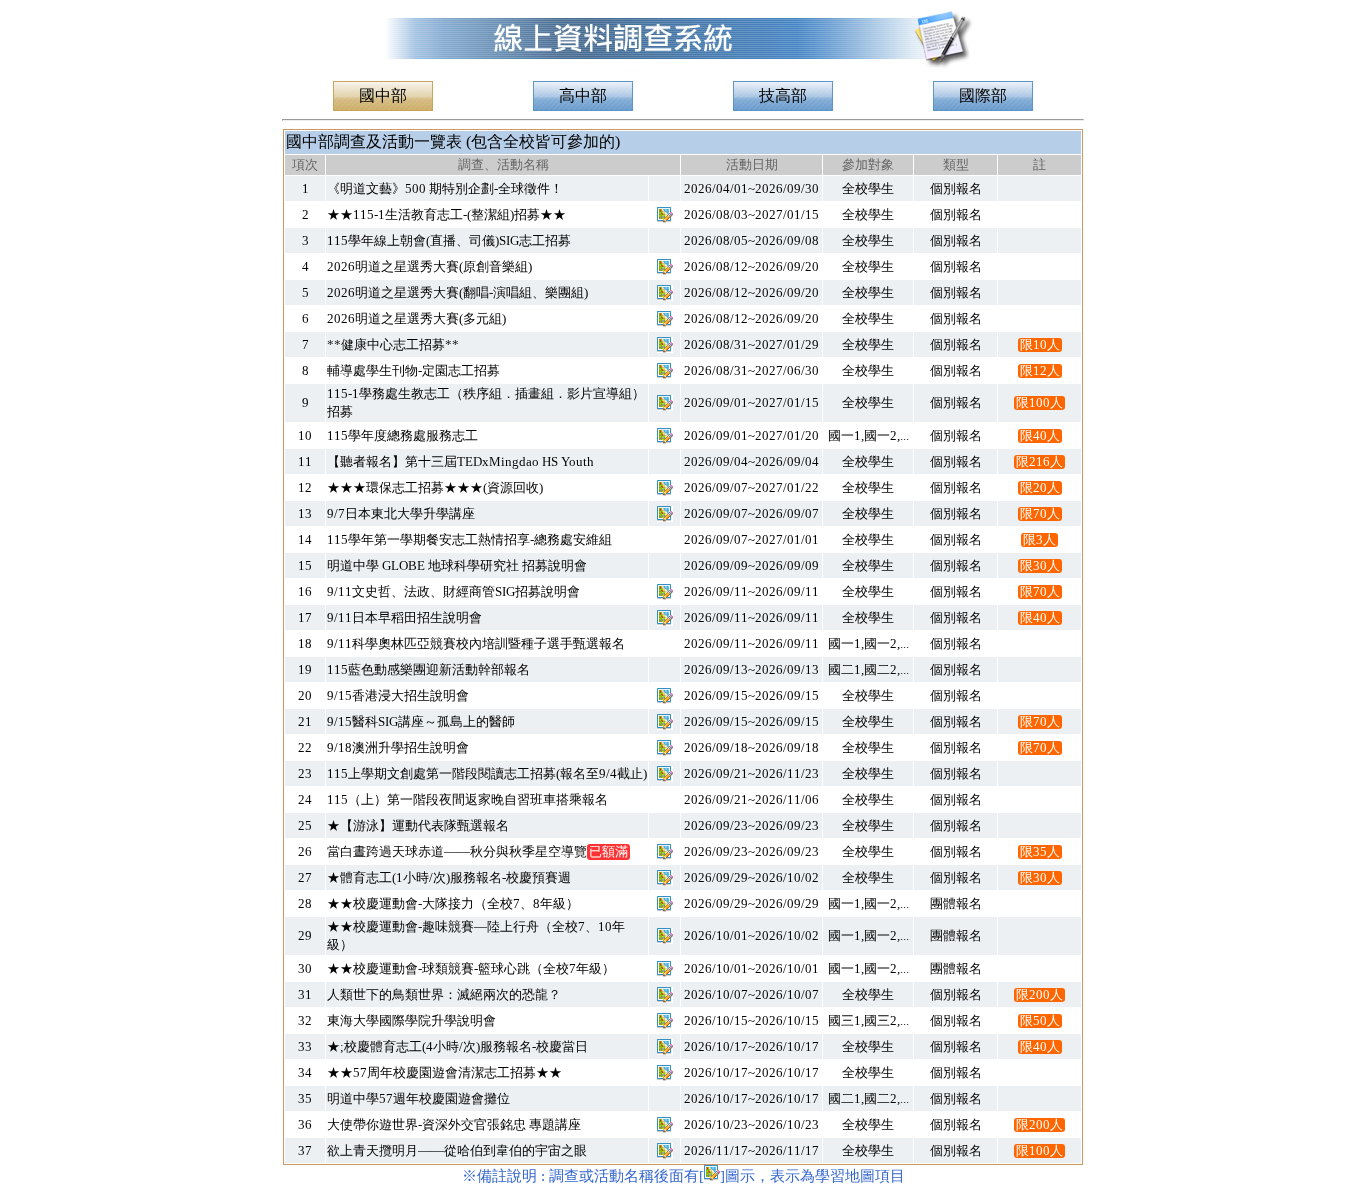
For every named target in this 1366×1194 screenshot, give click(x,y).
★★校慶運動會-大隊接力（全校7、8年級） (453, 903)
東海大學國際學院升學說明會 (411, 1020)
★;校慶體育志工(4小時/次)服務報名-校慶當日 (457, 1046)
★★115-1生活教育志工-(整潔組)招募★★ (446, 214)
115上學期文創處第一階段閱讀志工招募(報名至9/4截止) (487, 773)
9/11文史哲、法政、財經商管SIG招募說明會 (453, 591)
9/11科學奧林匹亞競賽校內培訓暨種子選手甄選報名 (476, 643)
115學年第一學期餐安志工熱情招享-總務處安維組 (469, 539)
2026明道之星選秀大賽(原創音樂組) (429, 266)
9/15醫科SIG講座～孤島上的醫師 (421, 721)
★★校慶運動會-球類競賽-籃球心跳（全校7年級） (471, 968)
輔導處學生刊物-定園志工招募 (413, 370)
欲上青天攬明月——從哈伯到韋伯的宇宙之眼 (457, 1150)
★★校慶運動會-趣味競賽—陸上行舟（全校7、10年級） (476, 935)
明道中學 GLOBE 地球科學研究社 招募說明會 (457, 565)
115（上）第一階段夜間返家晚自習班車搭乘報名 (467, 799)
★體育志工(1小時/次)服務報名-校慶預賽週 (449, 877)
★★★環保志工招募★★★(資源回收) (435, 487)
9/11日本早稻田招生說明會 (404, 617)
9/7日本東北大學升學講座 (401, 513)
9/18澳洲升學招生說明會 (398, 747)
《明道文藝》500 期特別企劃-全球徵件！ (445, 188)
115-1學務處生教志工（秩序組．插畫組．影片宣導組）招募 (486, 402)
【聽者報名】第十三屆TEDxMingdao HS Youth (460, 461)
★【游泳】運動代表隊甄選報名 (418, 825)
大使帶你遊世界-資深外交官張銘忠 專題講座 (454, 1124)
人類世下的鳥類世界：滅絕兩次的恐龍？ (444, 994)
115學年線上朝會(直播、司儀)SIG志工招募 (449, 240)
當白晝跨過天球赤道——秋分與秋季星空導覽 (477, 851)
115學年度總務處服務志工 (402, 435)
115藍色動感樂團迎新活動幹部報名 (428, 669)
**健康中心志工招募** (393, 344)
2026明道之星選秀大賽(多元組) (416, 318)
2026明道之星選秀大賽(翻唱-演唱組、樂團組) (457, 292)
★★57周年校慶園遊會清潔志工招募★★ (444, 1072)
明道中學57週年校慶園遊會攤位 (418, 1098)
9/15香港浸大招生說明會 (398, 695)
